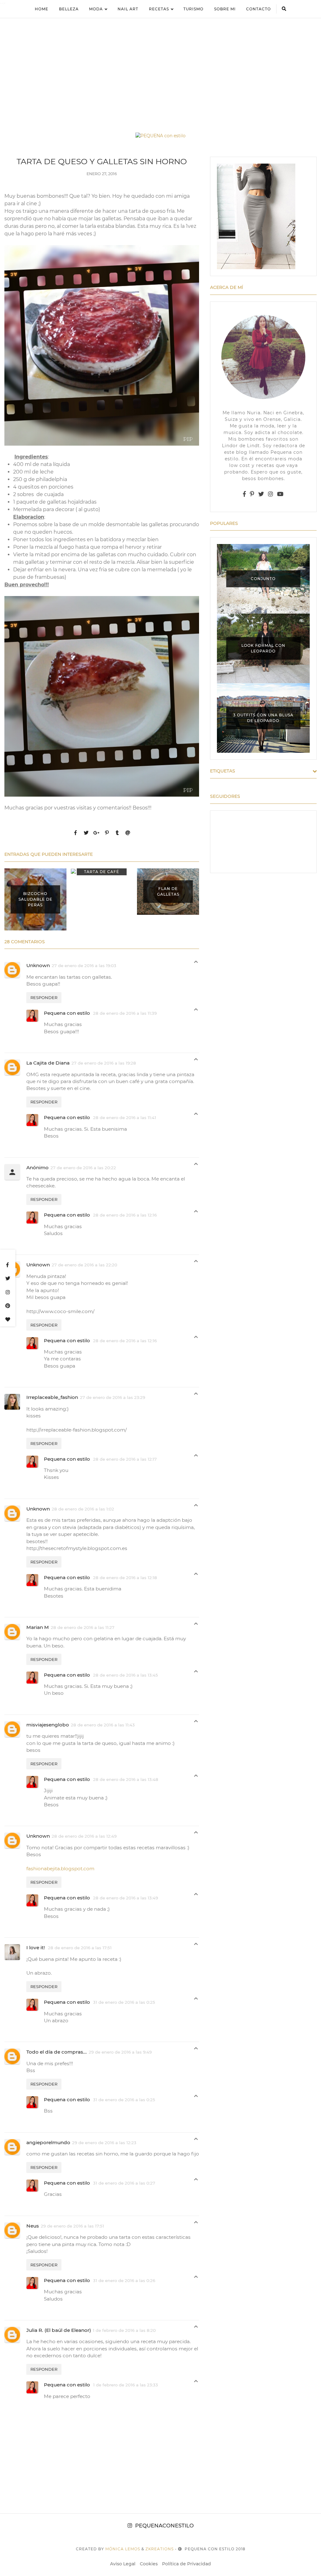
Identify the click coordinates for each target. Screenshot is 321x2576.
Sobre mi (225, 9)
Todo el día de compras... (57, 2052)
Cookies (149, 2564)
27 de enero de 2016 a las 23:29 (113, 1397)
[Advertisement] (160, 68)
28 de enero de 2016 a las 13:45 (126, 1675)
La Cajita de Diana (48, 1063)
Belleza (69, 9)
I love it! (36, 1948)
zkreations (160, 2549)
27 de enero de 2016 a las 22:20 (84, 1265)
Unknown (38, 965)
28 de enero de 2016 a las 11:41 (125, 1118)
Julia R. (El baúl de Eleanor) (59, 2330)
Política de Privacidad (187, 2564)
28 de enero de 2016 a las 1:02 (83, 1509)
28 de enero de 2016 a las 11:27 (83, 1627)
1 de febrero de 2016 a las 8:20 (124, 2330)
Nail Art (128, 9)
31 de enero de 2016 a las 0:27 (124, 2183)
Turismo (193, 9)
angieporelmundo (48, 2142)
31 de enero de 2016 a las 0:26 (124, 2280)
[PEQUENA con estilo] (160, 136)
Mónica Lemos (123, 2549)
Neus (33, 2226)
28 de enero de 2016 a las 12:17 (125, 1459)
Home (42, 9)
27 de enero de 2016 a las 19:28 (104, 1063)
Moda (96, 9)
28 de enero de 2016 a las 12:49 (84, 1836)
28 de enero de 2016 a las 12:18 (125, 1578)
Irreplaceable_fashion (52, 1397)
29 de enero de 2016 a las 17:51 (72, 2226)
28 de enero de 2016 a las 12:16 (125, 1215)
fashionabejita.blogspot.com (60, 1869)
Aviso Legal (123, 2564)
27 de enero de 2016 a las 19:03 (84, 966)
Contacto (258, 9)
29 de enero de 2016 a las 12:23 (104, 2143)
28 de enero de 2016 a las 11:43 (103, 1725)
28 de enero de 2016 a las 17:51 (80, 1948)
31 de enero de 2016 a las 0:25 (124, 2002)
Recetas (159, 9)
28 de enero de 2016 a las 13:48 (126, 1779)
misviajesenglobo (48, 1725)
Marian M (38, 1627)
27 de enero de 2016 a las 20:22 (83, 1168)
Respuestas (196, 963)
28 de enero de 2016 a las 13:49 (126, 1898)
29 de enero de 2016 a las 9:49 (120, 2052)
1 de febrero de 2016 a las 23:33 (126, 2385)
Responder (44, 997)
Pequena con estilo (68, 1013)
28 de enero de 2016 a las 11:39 (125, 1013)
